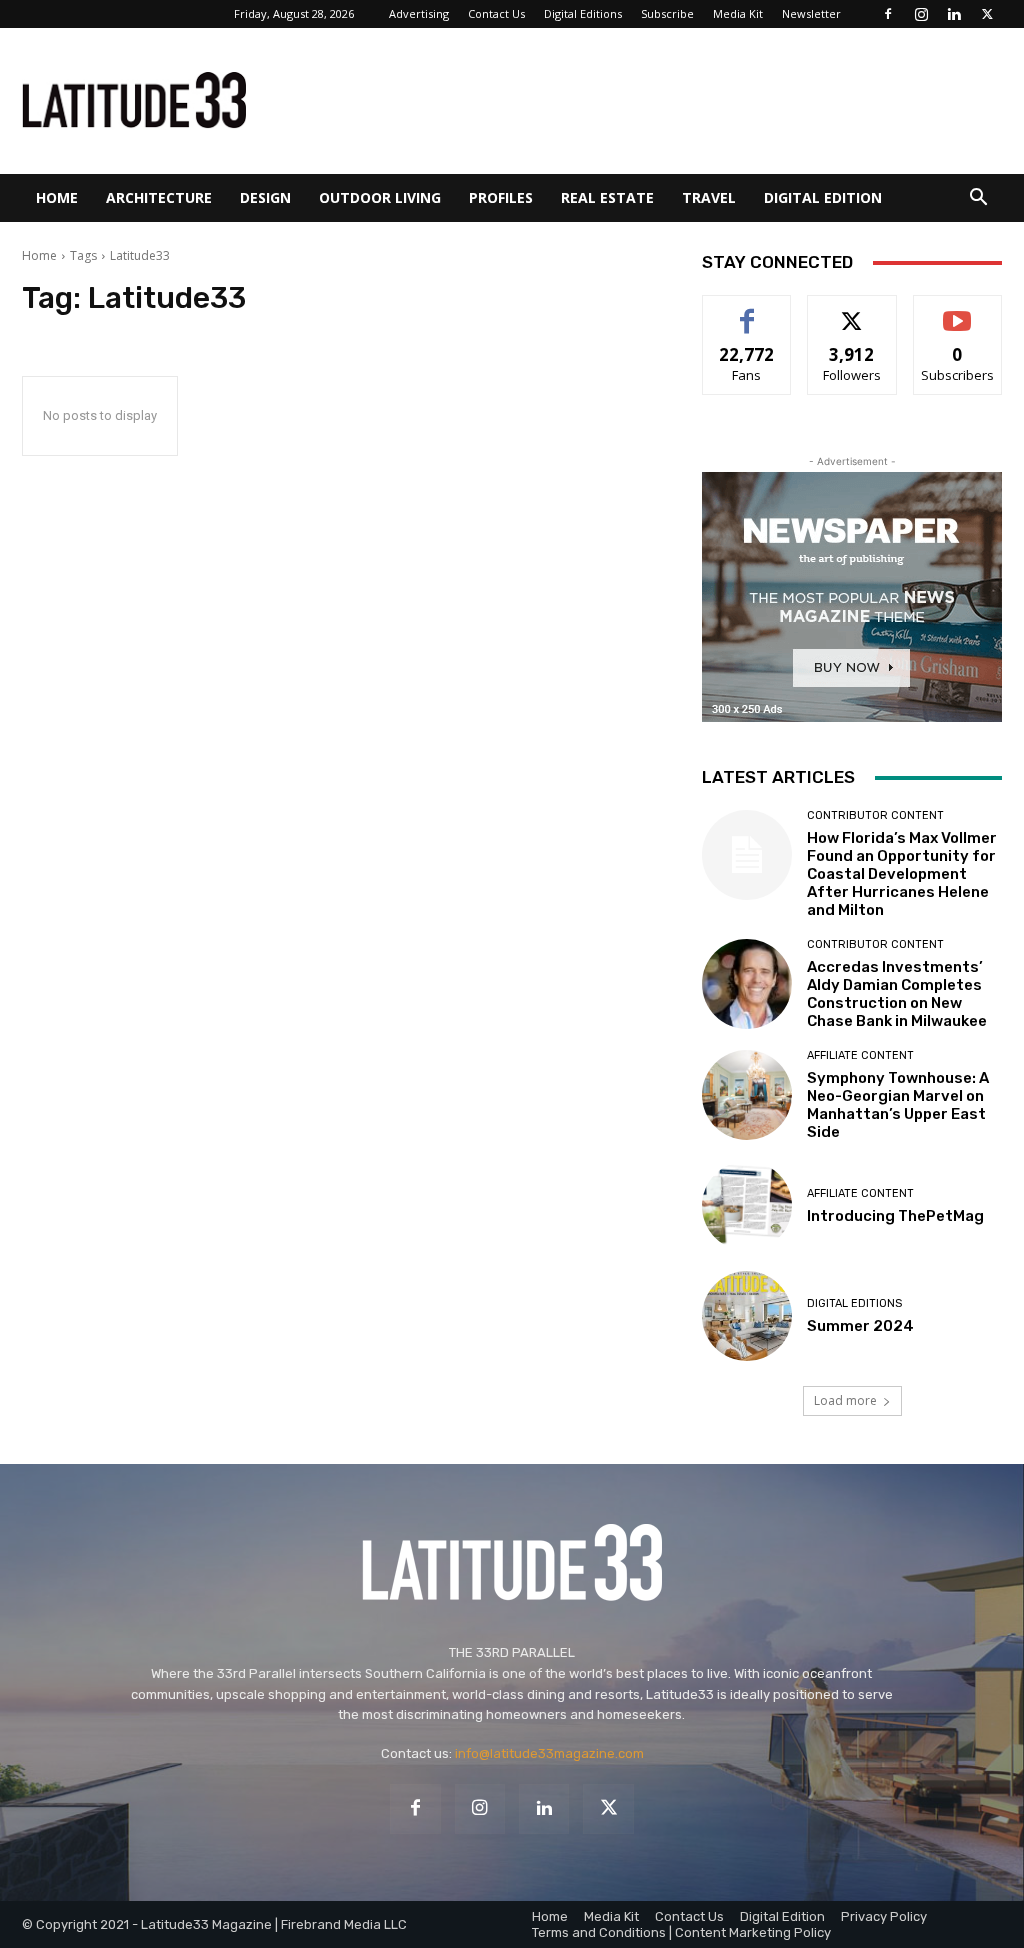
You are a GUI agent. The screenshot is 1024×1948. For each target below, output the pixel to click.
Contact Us (496, 13)
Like (747, 310)
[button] (978, 199)
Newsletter (811, 13)
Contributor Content (875, 815)
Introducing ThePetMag (895, 1216)
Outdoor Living (380, 197)
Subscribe (667, 13)
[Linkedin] (954, 14)
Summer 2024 (860, 1326)
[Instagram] (921, 14)
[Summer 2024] (747, 1316)
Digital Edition (823, 197)
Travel (709, 197)
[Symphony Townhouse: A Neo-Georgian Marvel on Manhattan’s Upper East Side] (747, 1095)
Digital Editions (583, 13)
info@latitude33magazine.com (549, 1753)
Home (57, 197)
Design (265, 197)
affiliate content (860, 1055)
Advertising (419, 13)
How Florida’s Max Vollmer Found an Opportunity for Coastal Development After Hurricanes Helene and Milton (902, 874)
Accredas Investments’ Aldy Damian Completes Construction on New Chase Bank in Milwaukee (897, 994)
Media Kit (738, 13)
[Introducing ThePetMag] (747, 1206)
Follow (852, 310)
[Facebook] (888, 14)
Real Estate (607, 197)
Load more (845, 1400)
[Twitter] (987, 14)
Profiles (501, 197)
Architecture (159, 197)
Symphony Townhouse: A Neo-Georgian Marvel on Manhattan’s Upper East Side (898, 1105)
